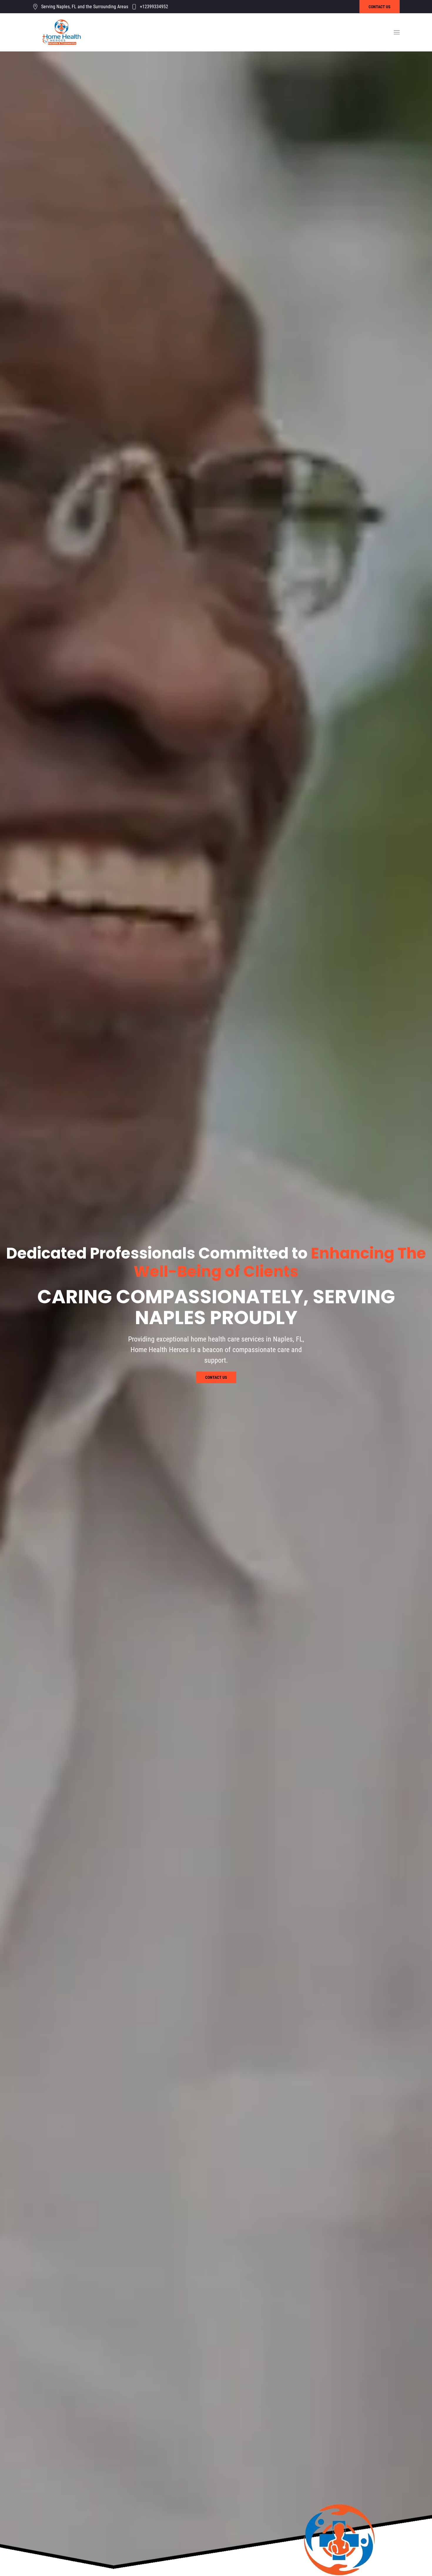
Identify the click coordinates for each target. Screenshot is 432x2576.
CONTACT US (380, 7)
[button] (397, 32)
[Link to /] (62, 32)
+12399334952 (154, 7)
